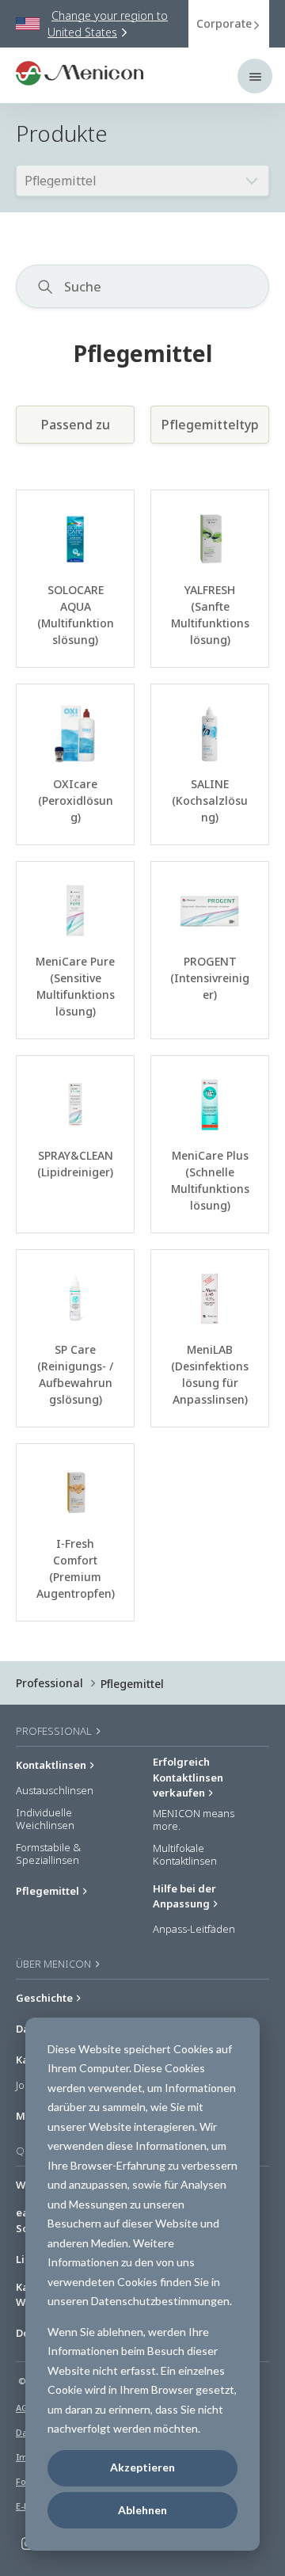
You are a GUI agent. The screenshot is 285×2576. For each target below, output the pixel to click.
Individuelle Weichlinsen (45, 1819)
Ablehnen (142, 2510)
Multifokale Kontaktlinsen (185, 1855)
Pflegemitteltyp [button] (210, 425)
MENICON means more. (194, 1820)
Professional (49, 1683)
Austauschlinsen (55, 1791)
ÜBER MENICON (55, 1964)
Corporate (224, 23)
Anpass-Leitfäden (194, 1930)
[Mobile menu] (255, 76)
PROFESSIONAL (55, 1731)
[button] (260, 287)
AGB (25, 2408)
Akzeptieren (142, 2467)
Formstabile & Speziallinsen (48, 1854)
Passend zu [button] (76, 425)
